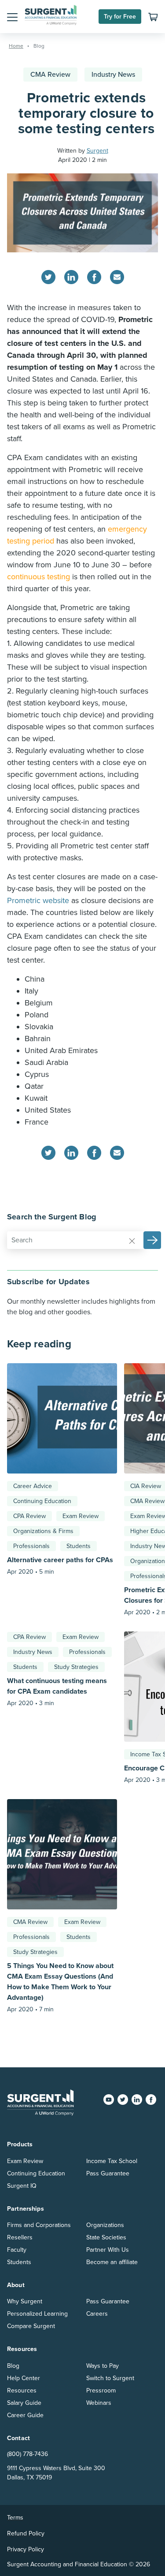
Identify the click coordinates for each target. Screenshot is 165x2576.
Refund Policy (26, 2533)
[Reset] (132, 1241)
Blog (13, 2366)
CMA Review (50, 75)
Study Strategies (76, 1667)
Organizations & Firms (43, 1531)
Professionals (31, 1546)
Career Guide (25, 2415)
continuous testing (38, 577)
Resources (22, 2390)
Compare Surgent (31, 2326)
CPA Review (29, 1516)
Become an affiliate (112, 2262)
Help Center (24, 2378)
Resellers (20, 2237)
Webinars (99, 2403)
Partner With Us (108, 2250)
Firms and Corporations (39, 2225)
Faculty (17, 2250)
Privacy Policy (26, 2549)
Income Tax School (112, 2161)
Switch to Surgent (110, 2378)
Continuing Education (42, 1501)
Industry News (113, 75)
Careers (97, 2314)
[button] (12, 17)
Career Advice (33, 1486)
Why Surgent (25, 2301)
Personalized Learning (37, 2314)
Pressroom (101, 2390)
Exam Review (81, 1516)
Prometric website (38, 900)
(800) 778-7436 (27, 2454)
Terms (15, 2518)
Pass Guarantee (108, 2173)
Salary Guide (24, 2403)
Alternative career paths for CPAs (60, 1560)
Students (79, 1546)
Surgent (97, 151)
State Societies (106, 2237)
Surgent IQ (22, 2186)
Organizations (105, 2225)
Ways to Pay (103, 2366)
